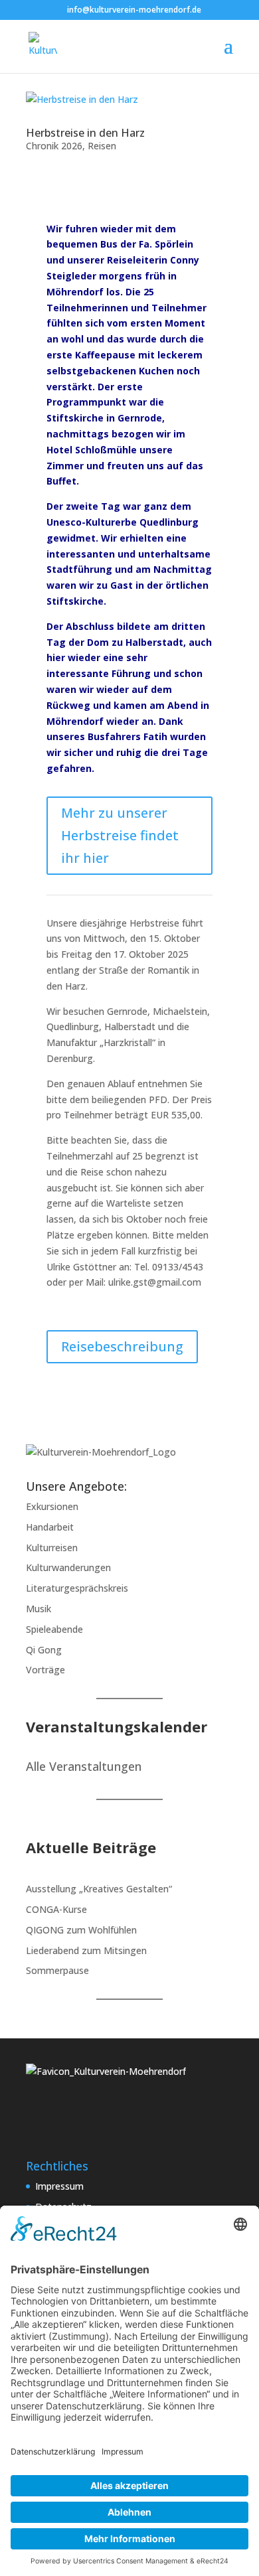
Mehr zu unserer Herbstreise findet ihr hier (120, 835)
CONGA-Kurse (56, 1909)
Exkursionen (52, 1506)
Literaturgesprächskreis (77, 1588)
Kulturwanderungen (68, 1567)
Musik (39, 1609)
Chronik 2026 (54, 146)
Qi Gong (44, 1650)
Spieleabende (54, 1629)
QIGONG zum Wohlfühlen (81, 1930)
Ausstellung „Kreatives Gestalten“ (99, 1889)
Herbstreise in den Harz (85, 133)
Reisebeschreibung (122, 1346)
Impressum (59, 2186)
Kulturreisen (52, 1548)
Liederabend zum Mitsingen (86, 1950)
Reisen (102, 146)
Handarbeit (50, 1527)
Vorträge (45, 1670)
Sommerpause (57, 1970)
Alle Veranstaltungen (84, 1766)
